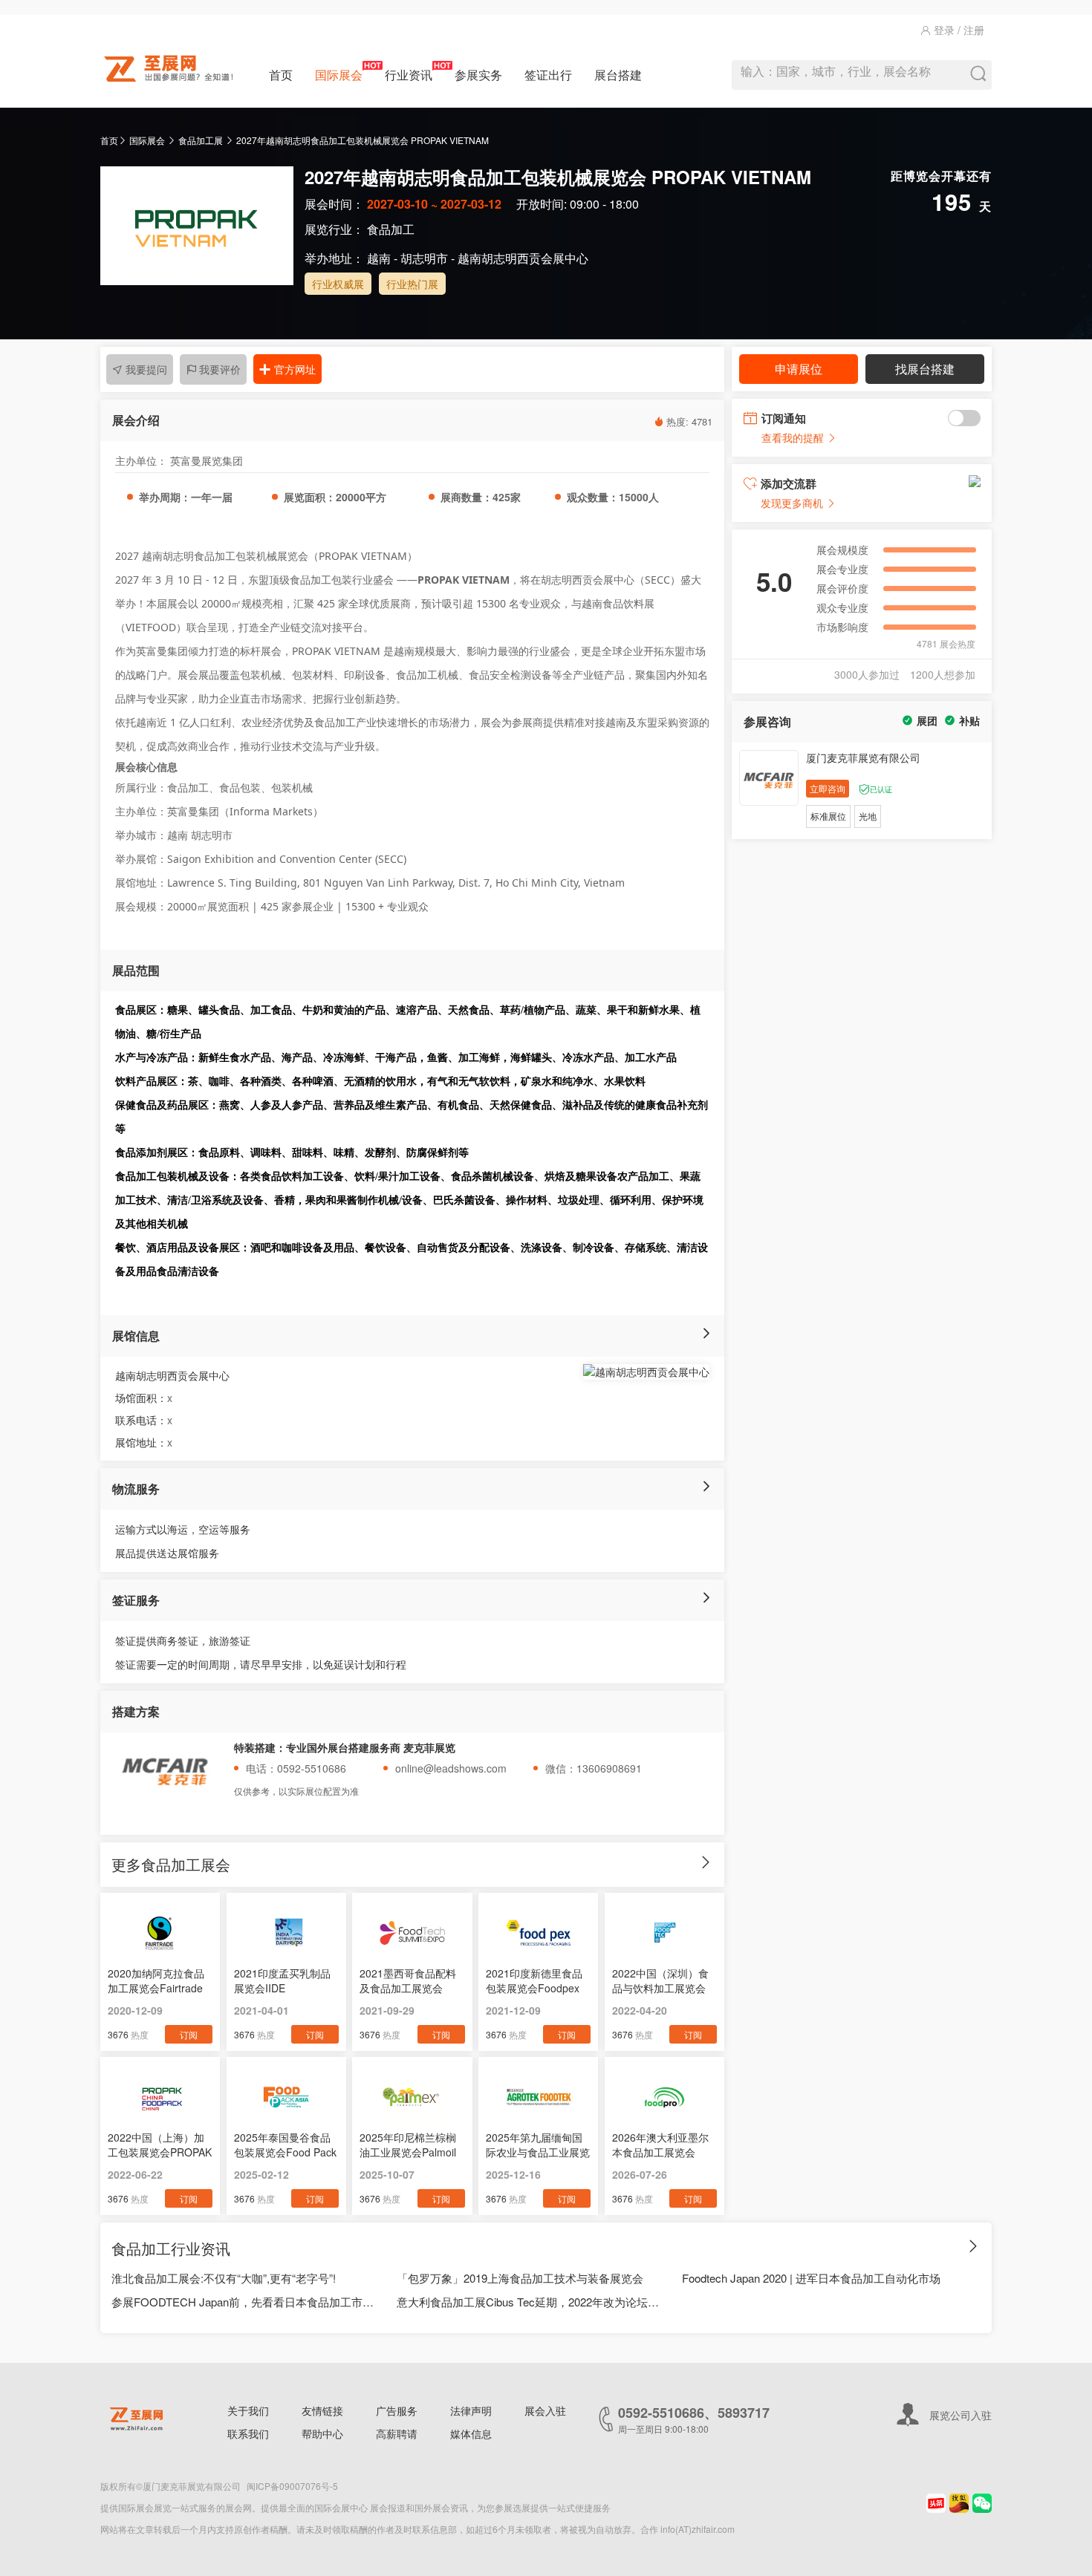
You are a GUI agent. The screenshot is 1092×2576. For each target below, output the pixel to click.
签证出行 (548, 75)
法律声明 (471, 2410)
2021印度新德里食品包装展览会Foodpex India (534, 1980)
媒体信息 (471, 2433)
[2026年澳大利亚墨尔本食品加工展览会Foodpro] (664, 2097)
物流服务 (136, 1488)
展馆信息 (136, 1336)
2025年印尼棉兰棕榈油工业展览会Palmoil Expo (408, 2145)
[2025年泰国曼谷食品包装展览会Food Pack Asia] (286, 2097)
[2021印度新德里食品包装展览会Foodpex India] (538, 1933)
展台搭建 (618, 75)
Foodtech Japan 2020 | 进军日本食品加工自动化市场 (811, 2278)
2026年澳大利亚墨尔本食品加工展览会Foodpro (660, 2145)
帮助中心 (322, 2433)
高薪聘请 (397, 2433)
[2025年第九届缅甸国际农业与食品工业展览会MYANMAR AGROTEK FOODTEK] (538, 2097)
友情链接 (322, 2410)
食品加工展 (201, 140)
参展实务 (478, 75)
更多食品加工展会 (171, 1864)
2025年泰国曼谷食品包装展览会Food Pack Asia (285, 2145)
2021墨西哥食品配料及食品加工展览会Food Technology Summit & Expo (408, 1980)
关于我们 (248, 2410)
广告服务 (397, 2410)
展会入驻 (545, 2410)
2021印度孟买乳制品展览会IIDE (282, 1980)
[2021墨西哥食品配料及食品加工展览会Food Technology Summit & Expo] (412, 1933)
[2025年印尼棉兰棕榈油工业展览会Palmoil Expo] (412, 2097)
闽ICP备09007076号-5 (292, 2486)
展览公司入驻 (961, 2415)
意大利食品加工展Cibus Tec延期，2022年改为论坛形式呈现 (528, 2302)
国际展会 (339, 75)
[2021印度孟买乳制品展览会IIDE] (286, 1933)
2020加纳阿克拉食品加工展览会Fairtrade (156, 1980)
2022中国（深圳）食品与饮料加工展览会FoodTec (660, 1980)
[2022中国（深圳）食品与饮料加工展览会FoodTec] (664, 1933)
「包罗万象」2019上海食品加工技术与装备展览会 (520, 2278)
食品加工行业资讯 (171, 2248)
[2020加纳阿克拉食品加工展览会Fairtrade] (160, 1933)
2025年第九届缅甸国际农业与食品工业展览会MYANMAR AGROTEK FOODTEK (538, 2145)
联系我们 (248, 2433)
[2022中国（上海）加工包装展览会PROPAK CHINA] (160, 2097)
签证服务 (136, 1600)
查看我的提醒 (794, 437)
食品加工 (391, 229)
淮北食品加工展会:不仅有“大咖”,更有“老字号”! (224, 2278)
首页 (281, 75)
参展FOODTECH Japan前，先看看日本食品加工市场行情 (243, 2302)
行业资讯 (409, 75)
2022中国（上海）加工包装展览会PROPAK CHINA (160, 2145)
